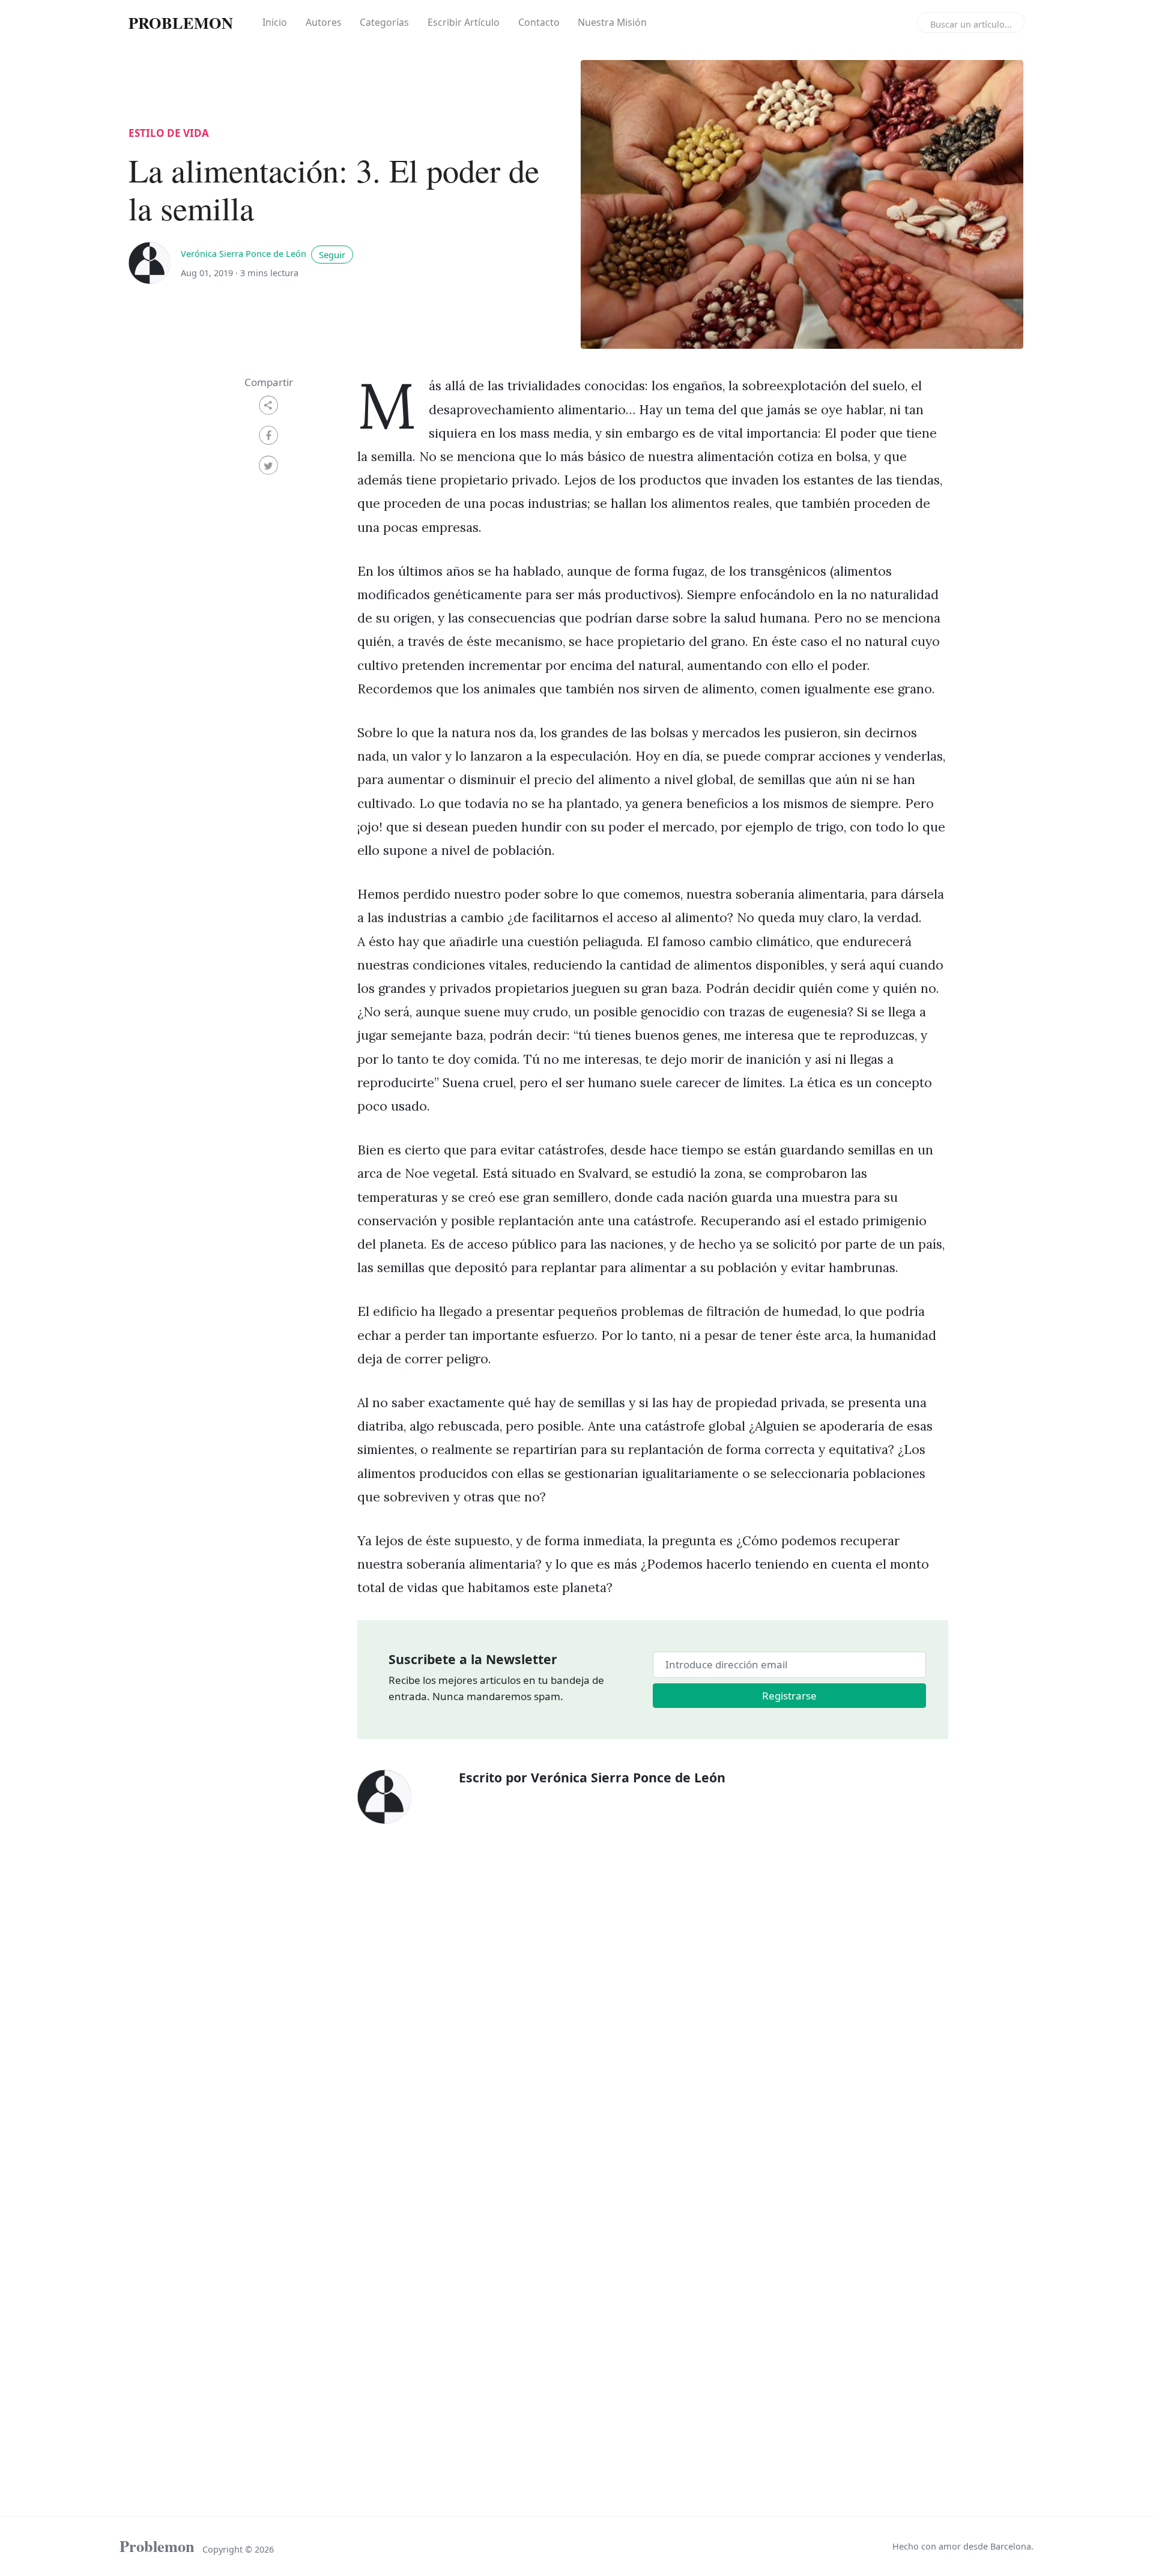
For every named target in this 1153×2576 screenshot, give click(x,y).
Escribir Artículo (464, 22)
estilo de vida (169, 133)
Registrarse (789, 1696)
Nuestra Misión (612, 22)
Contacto (539, 22)
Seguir (332, 255)
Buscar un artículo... (971, 24)
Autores (324, 22)
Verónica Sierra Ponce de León (245, 254)
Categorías (384, 22)
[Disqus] (653, 2004)
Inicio (275, 22)
